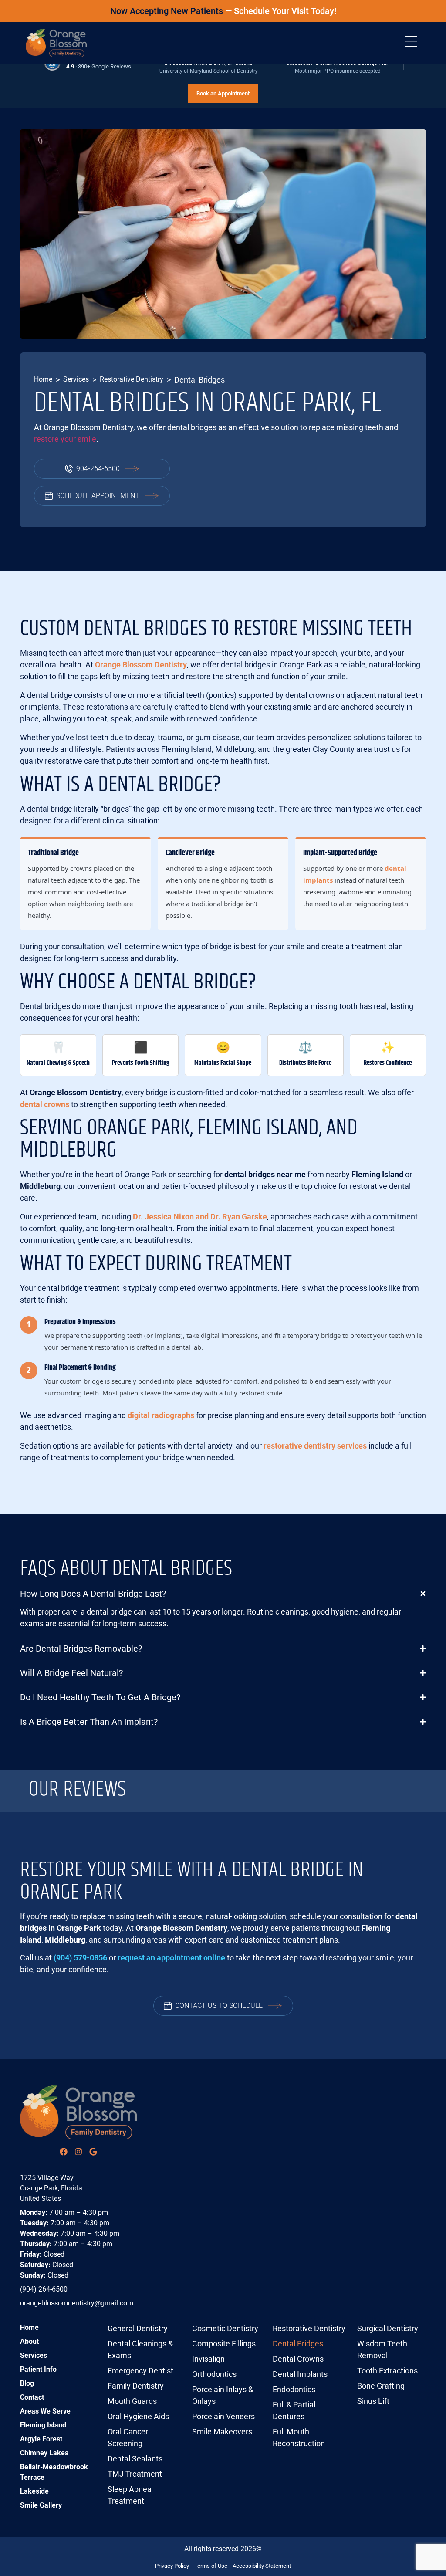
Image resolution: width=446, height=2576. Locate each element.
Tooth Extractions (387, 2371)
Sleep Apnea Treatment (130, 2495)
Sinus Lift (373, 2401)
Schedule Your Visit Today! (285, 11)
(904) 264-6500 (44, 2289)
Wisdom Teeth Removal (382, 2349)
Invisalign (208, 2359)
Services (76, 379)
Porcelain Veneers (223, 2416)
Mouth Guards (132, 2401)
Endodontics (294, 2389)
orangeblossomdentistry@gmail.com (77, 2303)
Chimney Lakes (44, 2453)
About (29, 2341)
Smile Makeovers (222, 2432)
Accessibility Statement (262, 2566)
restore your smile (65, 439)
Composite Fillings (224, 2344)
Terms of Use (211, 2566)
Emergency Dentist (140, 2371)
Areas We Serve (45, 2411)
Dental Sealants (135, 2459)
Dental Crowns (298, 2359)
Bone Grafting (381, 2386)
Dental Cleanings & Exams (140, 2349)
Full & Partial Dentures (294, 2410)
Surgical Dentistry (388, 2328)
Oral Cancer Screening (128, 2437)
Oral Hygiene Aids (138, 2416)
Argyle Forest (41, 2439)
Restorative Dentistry (132, 379)
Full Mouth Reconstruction (299, 2437)
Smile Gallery (41, 2505)
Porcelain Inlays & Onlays (223, 2395)
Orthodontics (214, 2374)
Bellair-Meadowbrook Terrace (54, 2472)
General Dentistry (138, 2328)
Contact (32, 2397)
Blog (27, 2383)
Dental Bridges (298, 2344)
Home (43, 379)
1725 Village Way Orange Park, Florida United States (51, 2188)
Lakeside (34, 2491)
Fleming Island (43, 2425)
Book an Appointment (223, 93)
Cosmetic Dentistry (225, 2328)
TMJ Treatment (135, 2474)
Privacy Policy (172, 2566)
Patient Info (38, 2369)
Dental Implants (300, 2374)
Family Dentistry (136, 2386)
